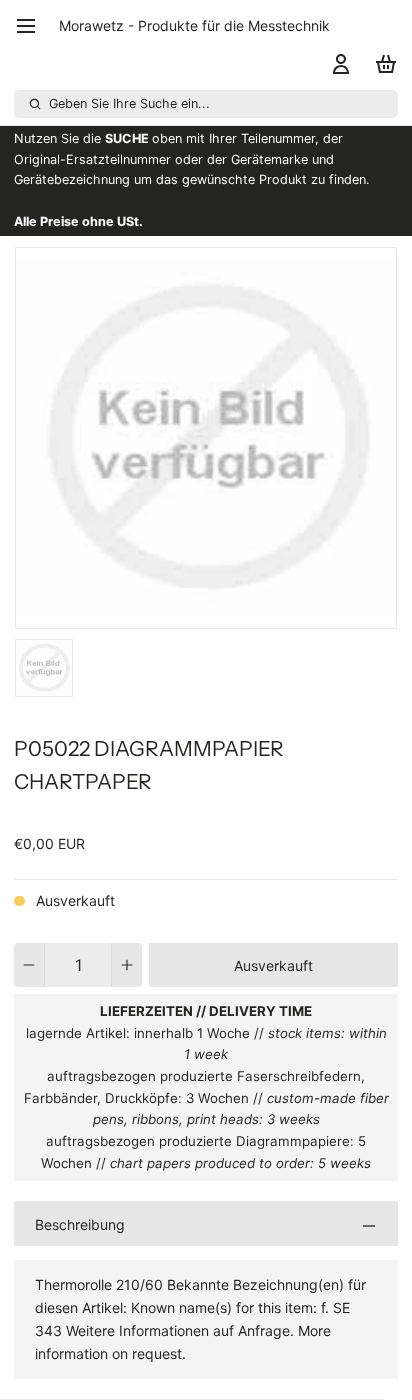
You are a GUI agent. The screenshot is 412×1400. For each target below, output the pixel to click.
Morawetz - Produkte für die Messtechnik (194, 25)
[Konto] (337, 64)
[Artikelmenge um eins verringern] (29, 965)
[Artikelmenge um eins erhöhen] (127, 965)
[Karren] (382, 64)
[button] (273, 965)
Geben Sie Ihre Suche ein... (129, 103)
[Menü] (33, 26)
